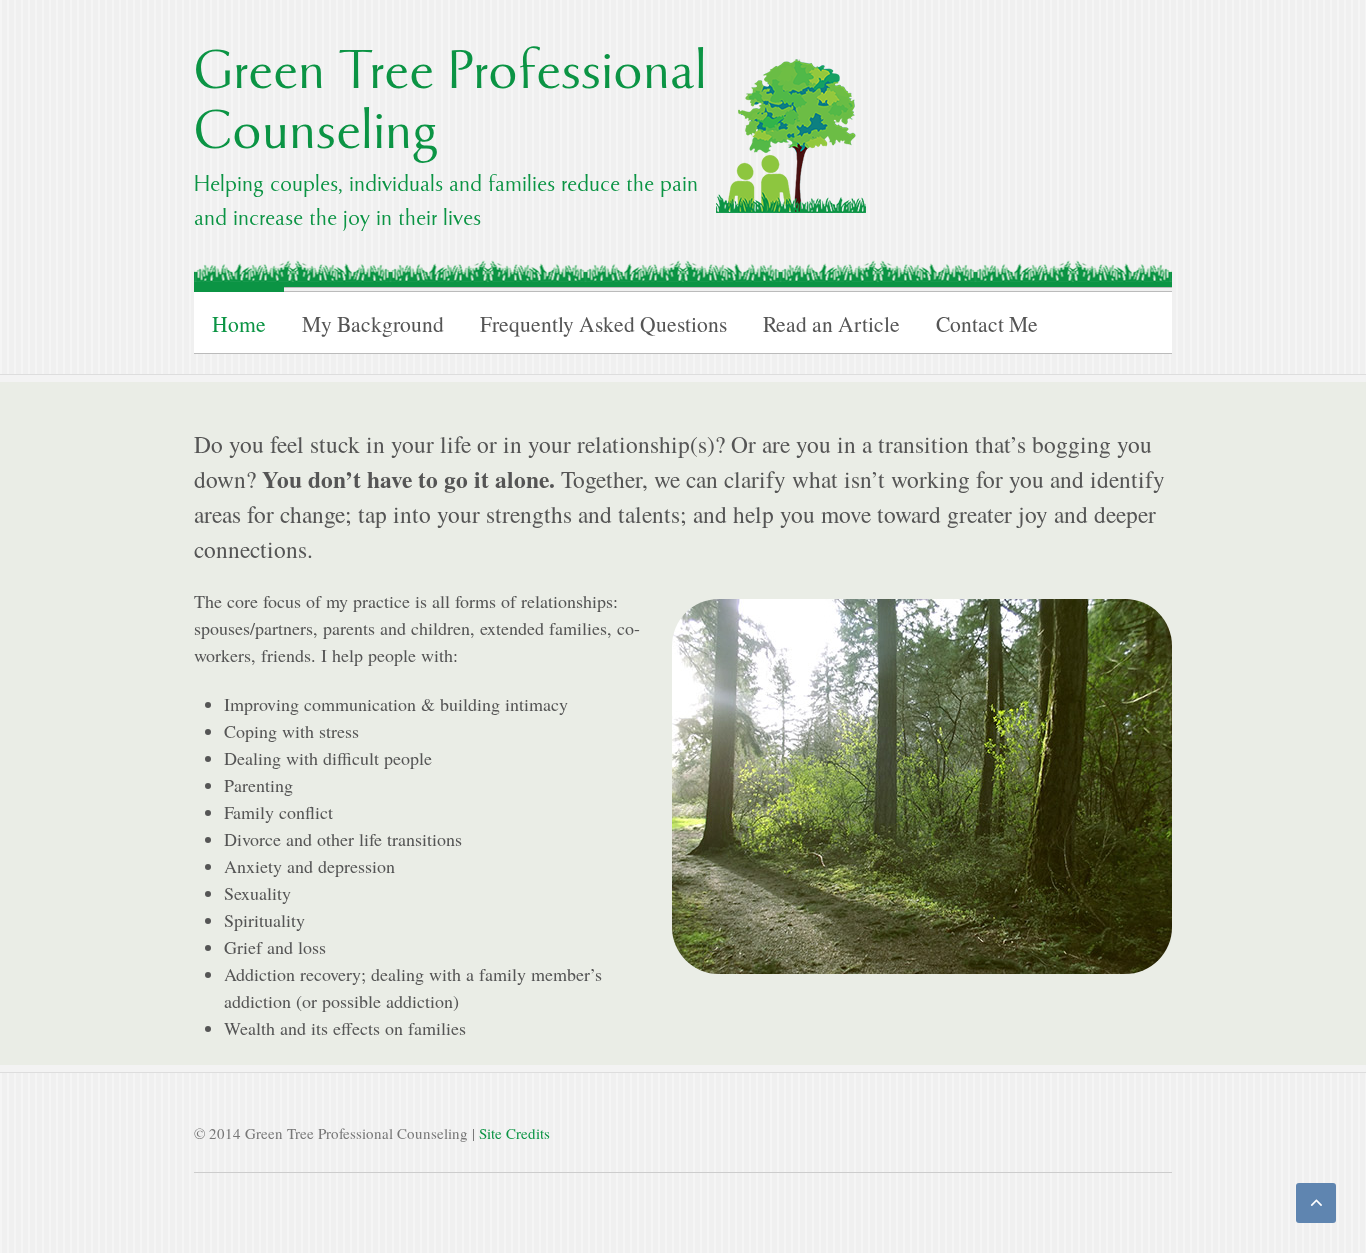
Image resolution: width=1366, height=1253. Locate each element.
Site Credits (514, 1133)
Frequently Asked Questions (603, 323)
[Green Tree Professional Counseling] (791, 131)
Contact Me (987, 323)
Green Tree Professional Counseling (450, 105)
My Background (373, 323)
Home (239, 323)
